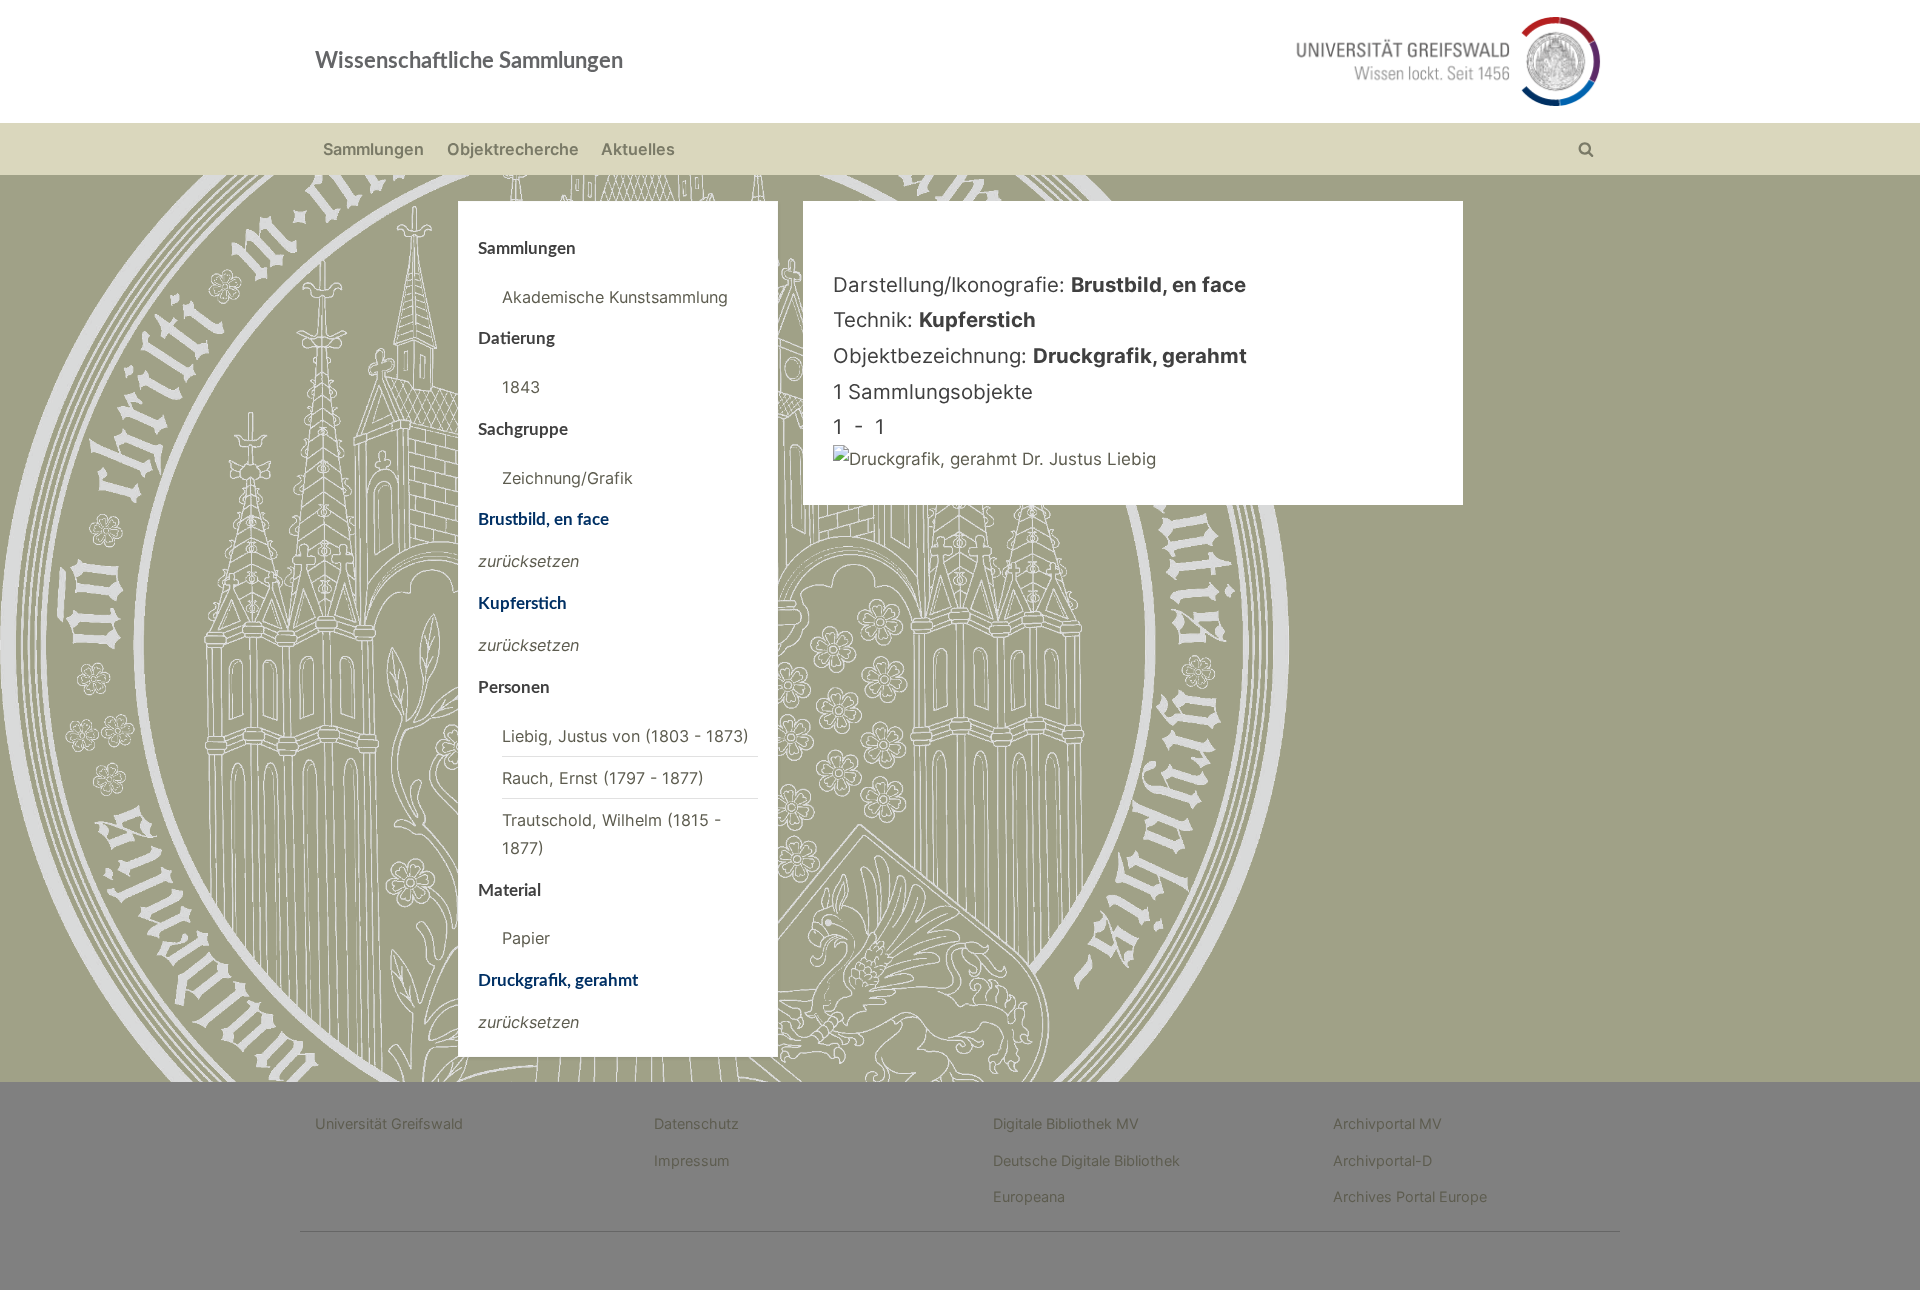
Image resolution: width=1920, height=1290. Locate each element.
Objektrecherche (513, 149)
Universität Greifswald (389, 1123)
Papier (526, 938)
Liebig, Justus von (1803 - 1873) (625, 736)
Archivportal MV (1387, 1123)
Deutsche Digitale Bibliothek (1086, 1160)
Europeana (1029, 1196)
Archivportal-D (1382, 1160)
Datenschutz (696, 1123)
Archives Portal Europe (1410, 1196)
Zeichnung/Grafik (567, 478)
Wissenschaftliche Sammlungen (469, 61)
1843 (521, 387)
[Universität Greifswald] (1245, 61)
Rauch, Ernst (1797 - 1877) (603, 778)
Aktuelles (638, 149)
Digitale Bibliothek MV (1066, 1123)
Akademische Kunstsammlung (615, 297)
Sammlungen (373, 149)
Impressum (692, 1160)
